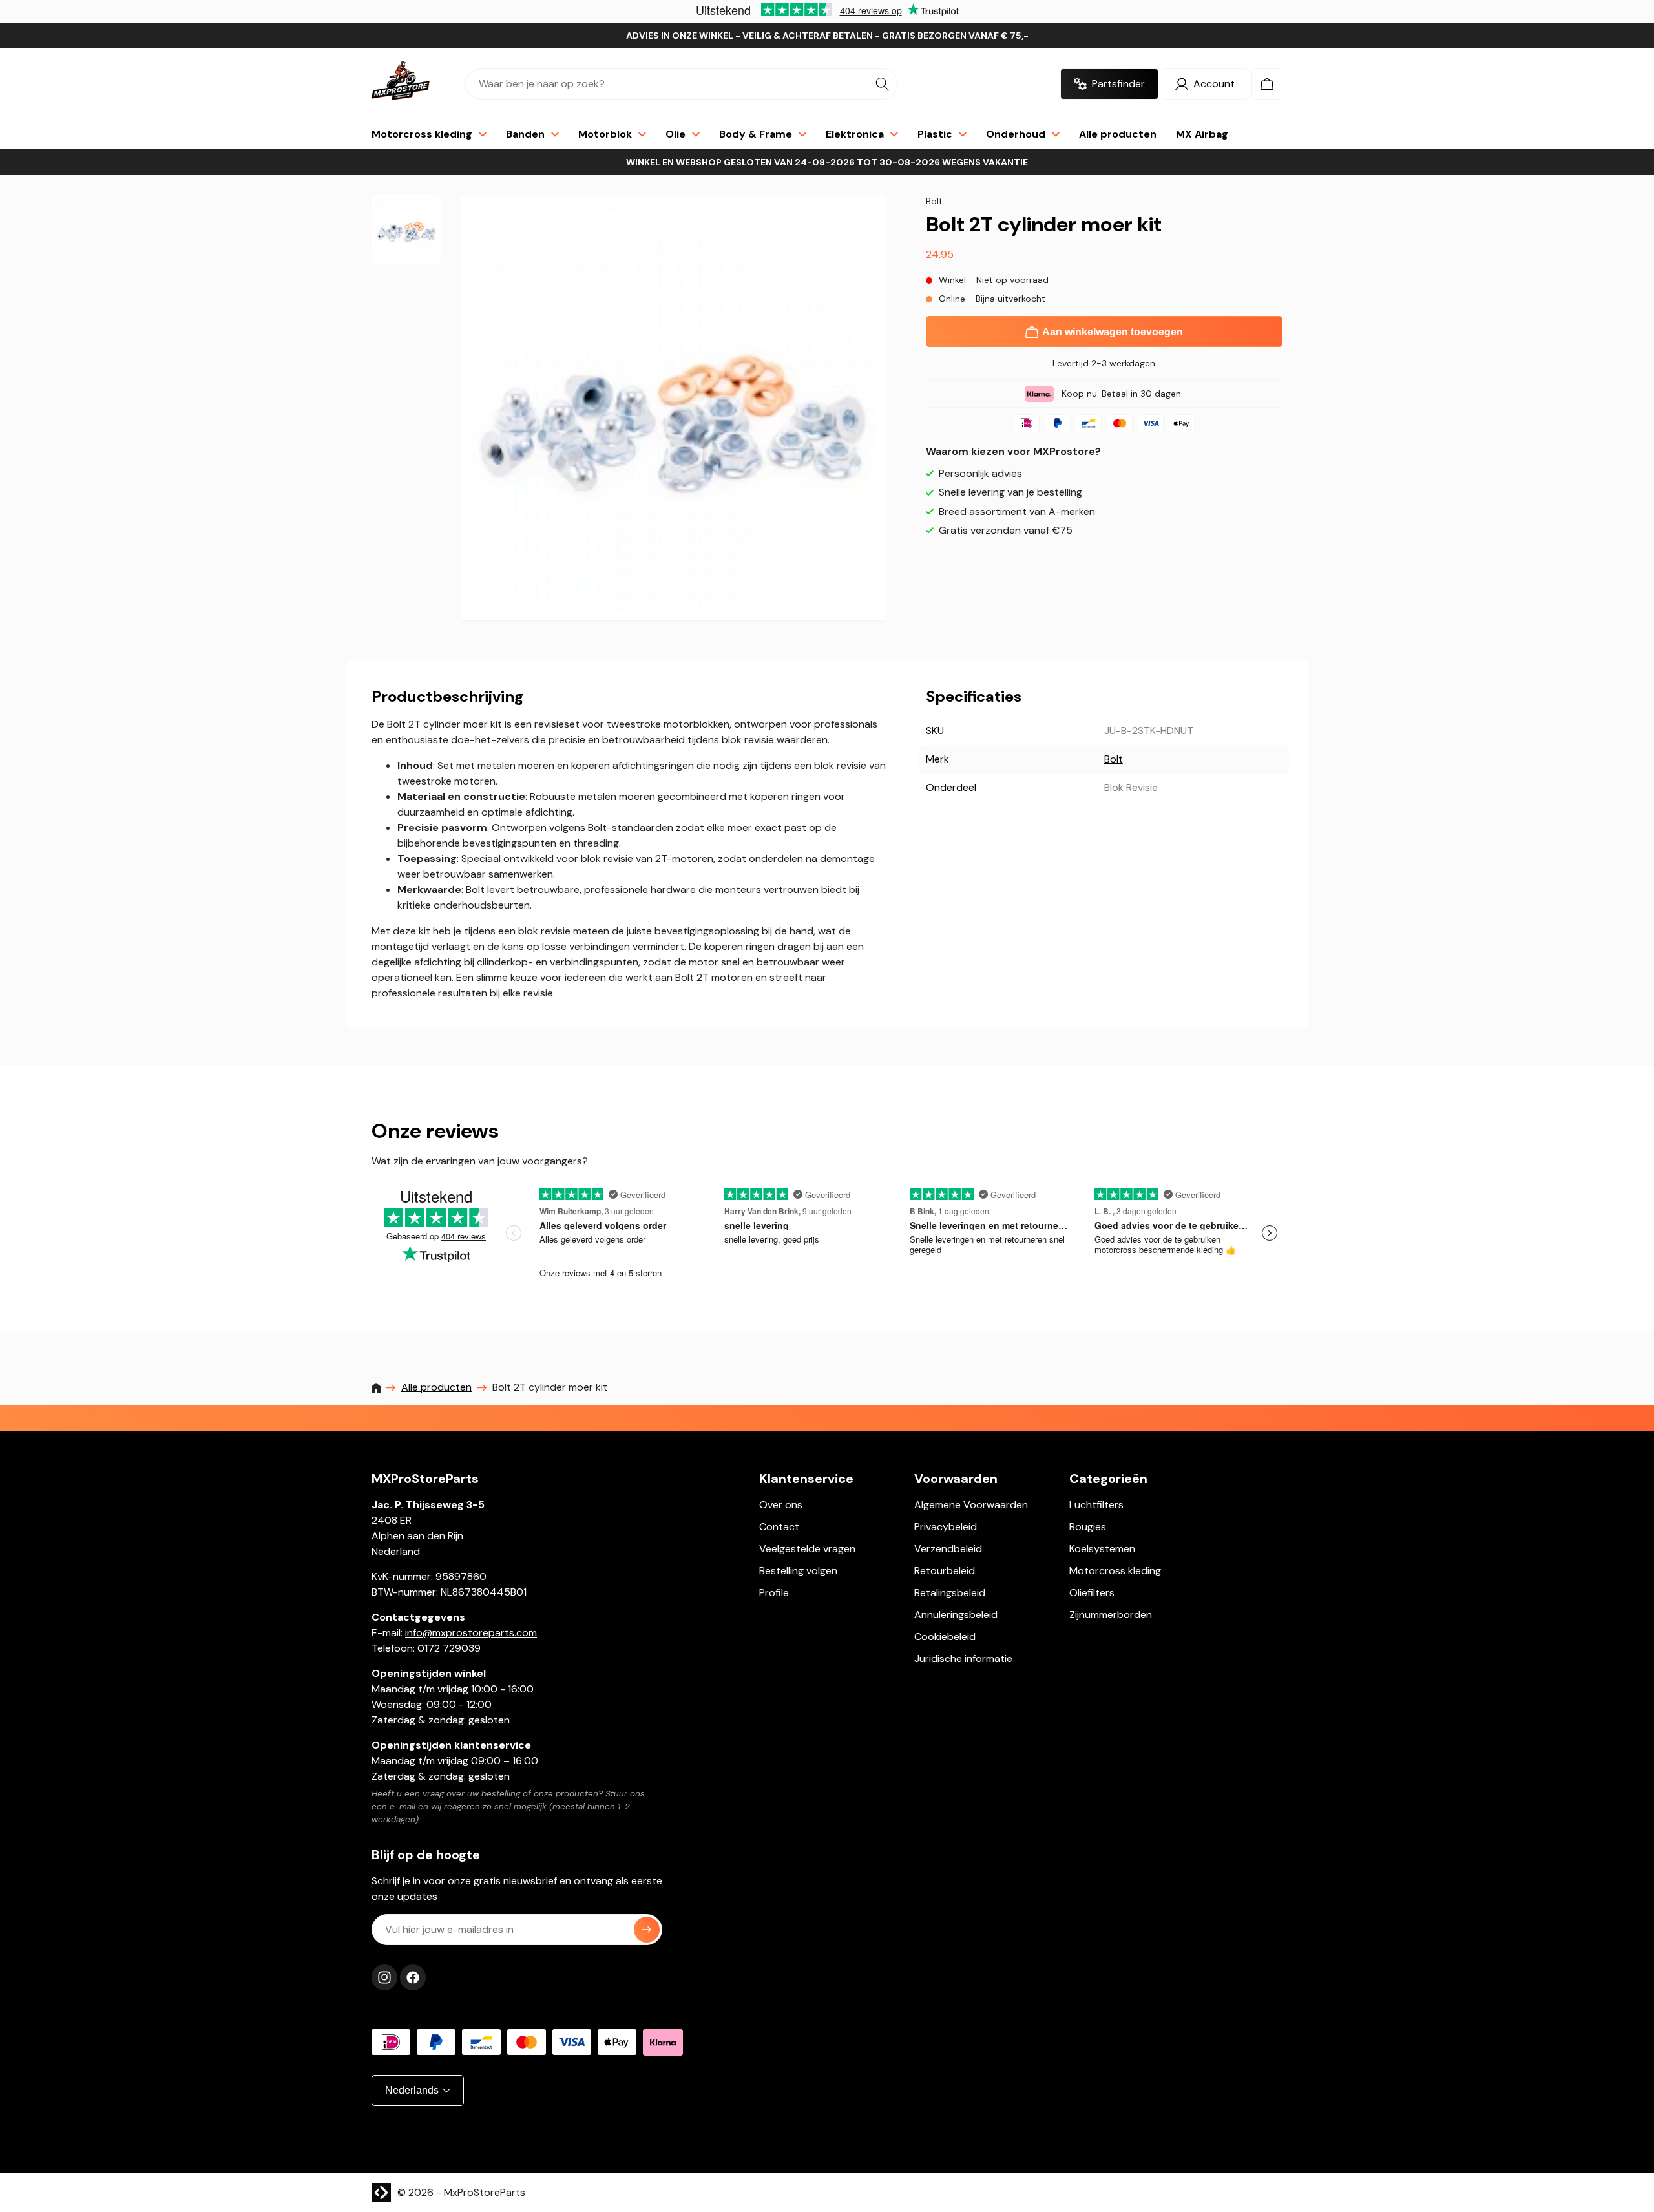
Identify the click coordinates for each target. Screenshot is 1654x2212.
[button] (1267, 84)
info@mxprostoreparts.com (471, 1633)
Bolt (1114, 759)
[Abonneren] (647, 1930)
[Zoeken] (883, 84)
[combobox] (682, 84)
